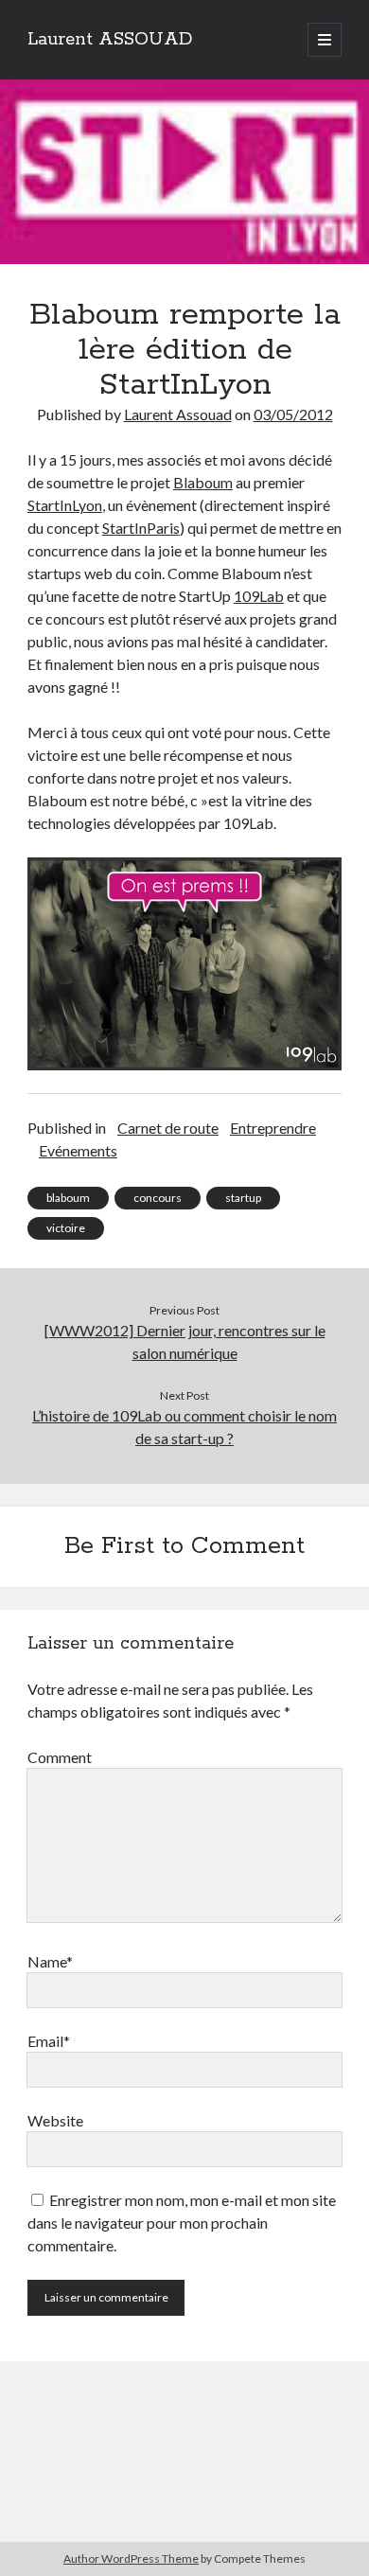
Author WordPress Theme (131, 2558)
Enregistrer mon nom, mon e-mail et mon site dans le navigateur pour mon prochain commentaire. (182, 2223)
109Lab (259, 596)
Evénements (78, 1150)
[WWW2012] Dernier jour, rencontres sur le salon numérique (185, 1341)
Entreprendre (273, 1128)
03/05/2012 (293, 414)
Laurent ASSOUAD (110, 40)
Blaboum (203, 482)
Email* (49, 2041)
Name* (50, 1961)
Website (55, 2120)
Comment (60, 1757)
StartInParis (141, 528)
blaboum (68, 1198)
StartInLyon (65, 505)
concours (158, 1198)
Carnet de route (168, 1128)
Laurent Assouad (178, 414)
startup (243, 1198)
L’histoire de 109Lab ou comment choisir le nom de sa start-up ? (184, 1427)
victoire (66, 1228)
